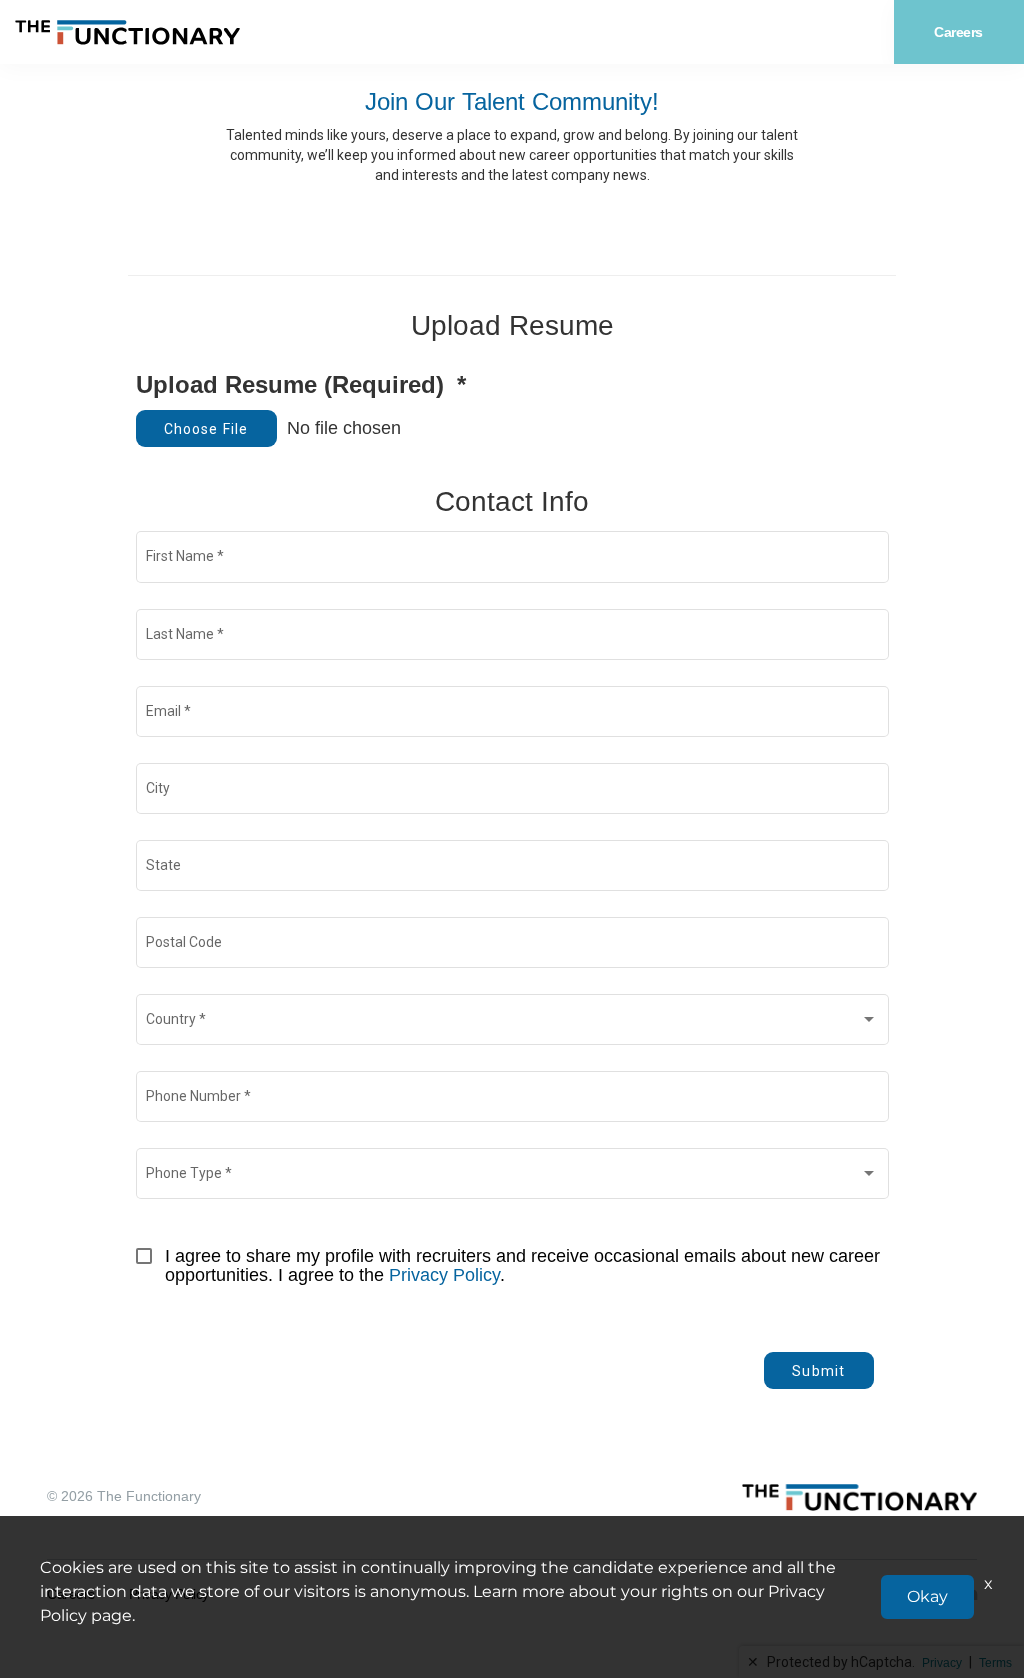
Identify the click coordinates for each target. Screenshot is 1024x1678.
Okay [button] (927, 1596)
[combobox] (512, 1023)
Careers (958, 32)
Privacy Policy (444, 1275)
